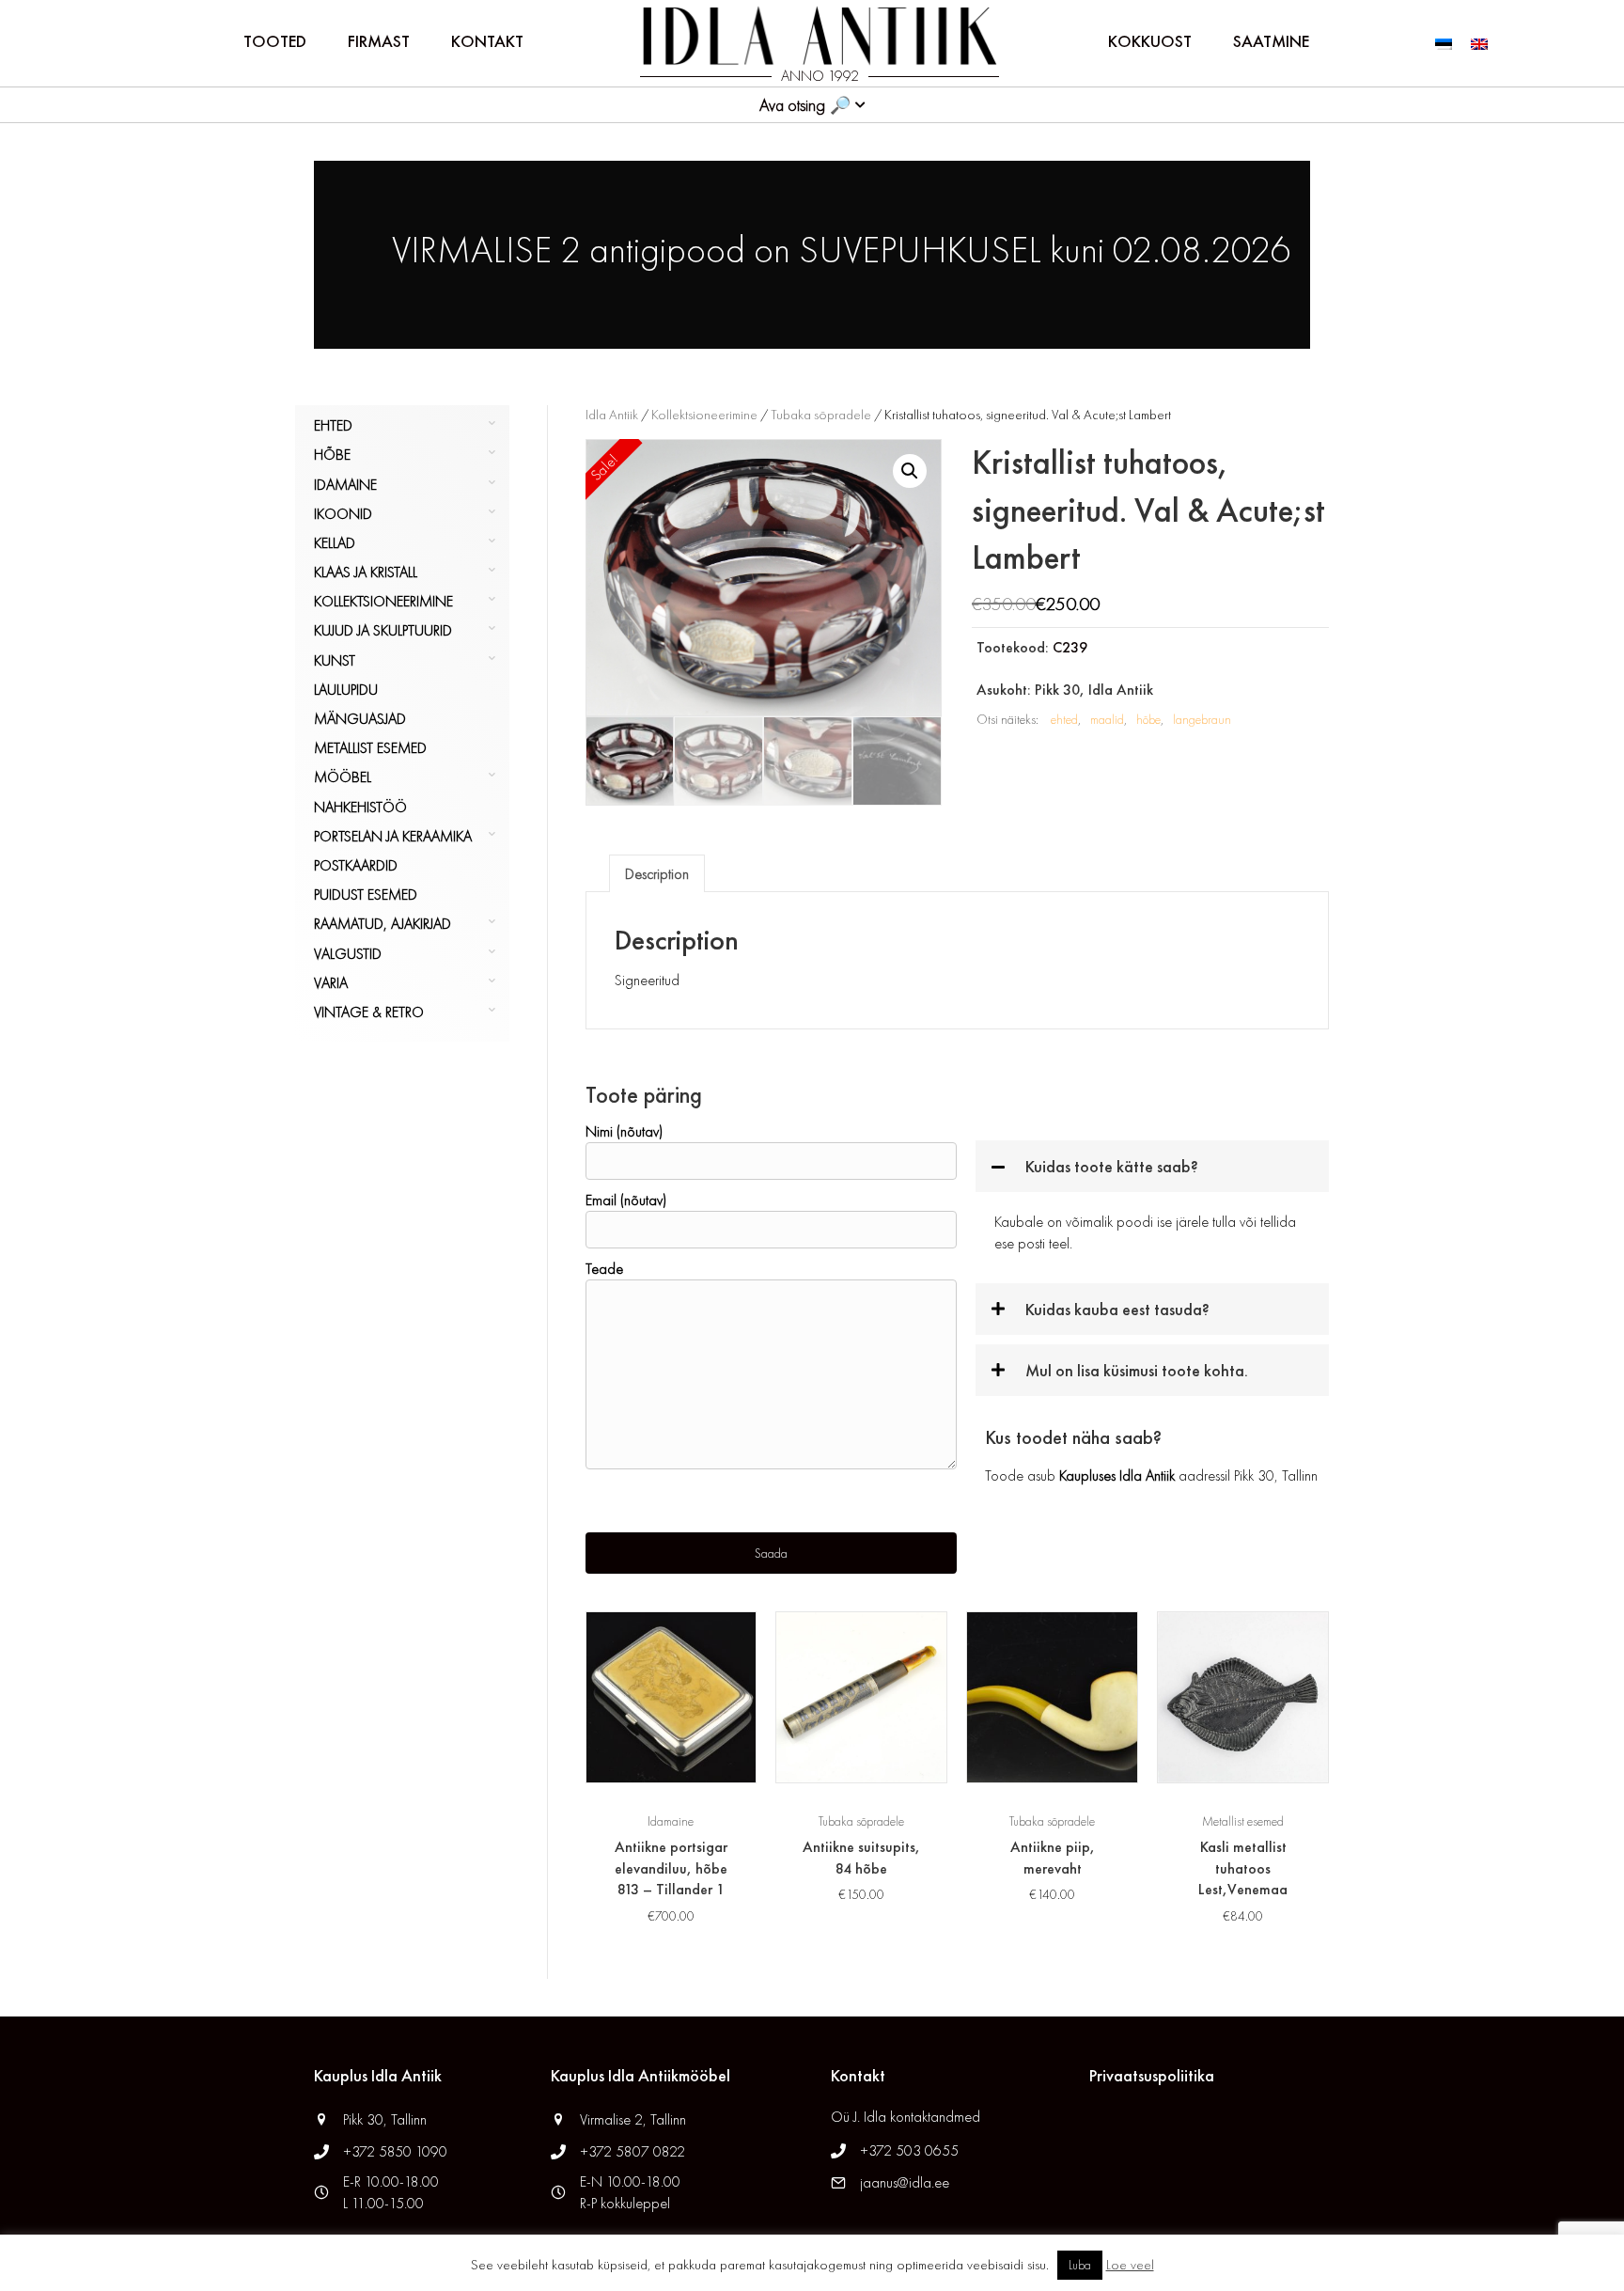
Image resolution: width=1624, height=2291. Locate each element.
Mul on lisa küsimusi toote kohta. (1137, 1370)
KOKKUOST (1150, 41)
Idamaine (345, 485)
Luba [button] (1080, 2265)
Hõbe (332, 455)
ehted (1064, 719)
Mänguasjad (360, 719)
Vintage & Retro (369, 1012)
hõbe (1148, 719)
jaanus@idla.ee (905, 2182)
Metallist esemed (370, 748)
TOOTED (275, 41)
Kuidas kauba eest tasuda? (1117, 1309)
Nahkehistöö (360, 807)
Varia (331, 983)
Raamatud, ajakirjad (383, 924)
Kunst (335, 660)
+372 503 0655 (909, 2150)
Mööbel (343, 777)
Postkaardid (356, 865)
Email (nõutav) (626, 1200)
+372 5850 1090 (397, 2151)
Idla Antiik (612, 415)
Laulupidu (346, 690)
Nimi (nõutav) (624, 1131)
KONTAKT (487, 41)
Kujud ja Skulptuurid (383, 630)
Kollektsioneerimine (383, 601)
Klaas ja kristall (366, 572)
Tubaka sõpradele (821, 415)
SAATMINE (1271, 41)
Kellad (335, 543)
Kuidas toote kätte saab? (1112, 1166)
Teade (604, 1269)
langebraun (1202, 719)
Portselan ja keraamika (393, 836)
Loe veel (1130, 2265)
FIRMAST (379, 41)
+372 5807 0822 (632, 2151)
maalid (1107, 719)
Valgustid (348, 954)
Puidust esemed (366, 894)
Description (657, 874)
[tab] (657, 873)
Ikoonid (343, 514)
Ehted (333, 425)
